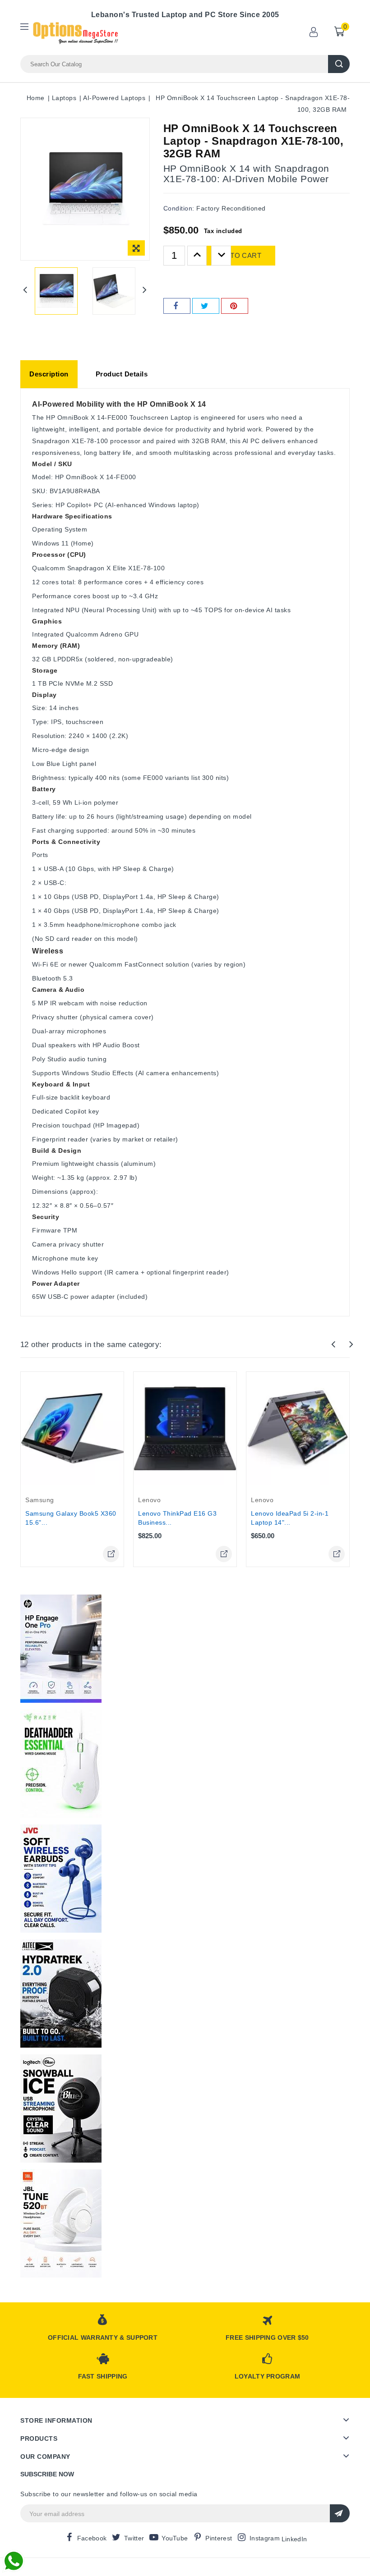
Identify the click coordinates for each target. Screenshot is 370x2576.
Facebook (92, 2538)
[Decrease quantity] (221, 256)
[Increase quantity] (197, 256)
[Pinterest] (235, 306)
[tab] (49, 374)
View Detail (111, 1554)
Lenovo (149, 1500)
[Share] (177, 306)
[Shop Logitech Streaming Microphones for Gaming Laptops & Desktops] (61, 2108)
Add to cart (237, 255)
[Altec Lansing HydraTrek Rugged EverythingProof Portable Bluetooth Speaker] (61, 1994)
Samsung (40, 1500)
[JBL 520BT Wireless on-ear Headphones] (61, 2223)
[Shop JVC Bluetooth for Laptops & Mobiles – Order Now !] (61, 1879)
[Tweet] (206, 306)
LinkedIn (294, 2539)
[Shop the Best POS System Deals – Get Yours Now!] (61, 1649)
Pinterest (219, 2538)
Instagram (265, 2538)
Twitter (134, 2538)
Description (49, 374)
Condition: (179, 208)
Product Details (122, 374)
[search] (339, 64)
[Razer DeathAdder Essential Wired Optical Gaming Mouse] (61, 1764)
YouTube (175, 2538)
